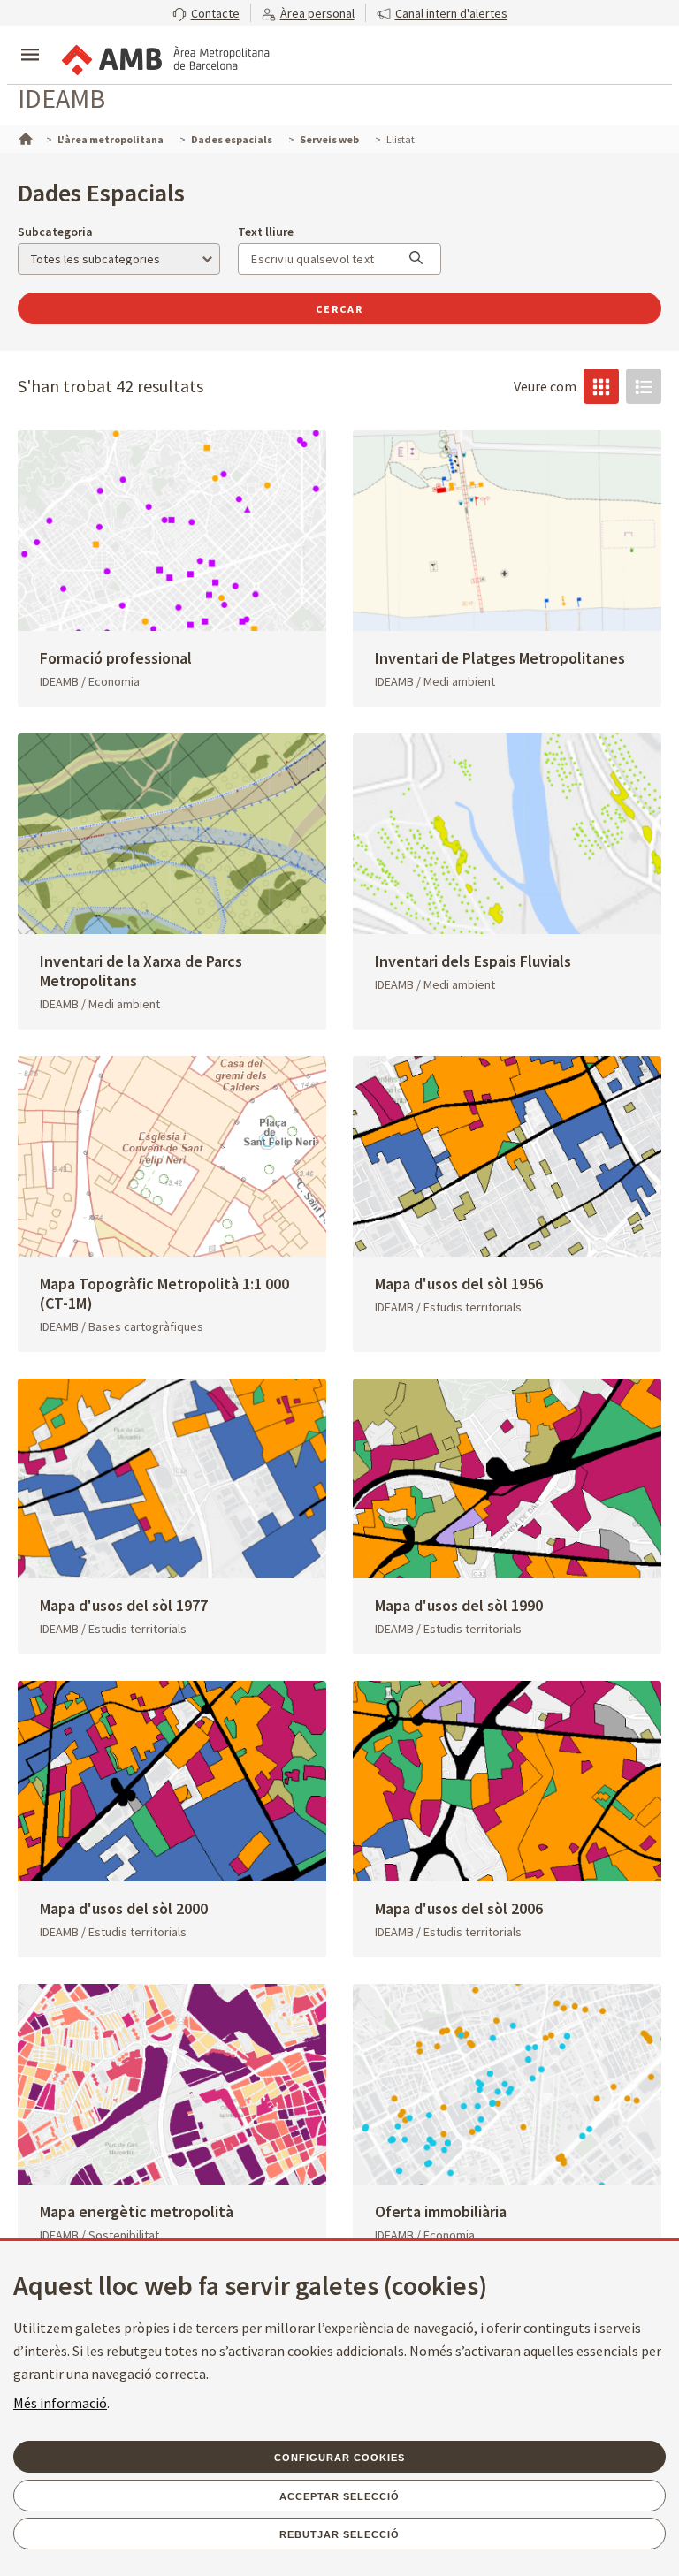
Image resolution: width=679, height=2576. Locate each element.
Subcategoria (55, 232)
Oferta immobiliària (441, 2211)
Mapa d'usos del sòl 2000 (124, 1908)
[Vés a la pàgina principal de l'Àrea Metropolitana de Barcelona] (164, 57)
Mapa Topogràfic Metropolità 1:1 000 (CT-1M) (164, 1293)
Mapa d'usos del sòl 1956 (459, 1284)
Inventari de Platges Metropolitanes (500, 658)
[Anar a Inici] (24, 137)
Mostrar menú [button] (30, 40)
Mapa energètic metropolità (137, 2211)
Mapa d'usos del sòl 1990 (459, 1605)
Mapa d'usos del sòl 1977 (124, 1605)
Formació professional (116, 658)
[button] (206, 13)
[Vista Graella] (601, 386)
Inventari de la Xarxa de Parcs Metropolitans (141, 971)
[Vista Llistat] (644, 386)
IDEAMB (61, 98)
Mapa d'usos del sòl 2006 (459, 1908)
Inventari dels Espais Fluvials (473, 961)
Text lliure (266, 232)
